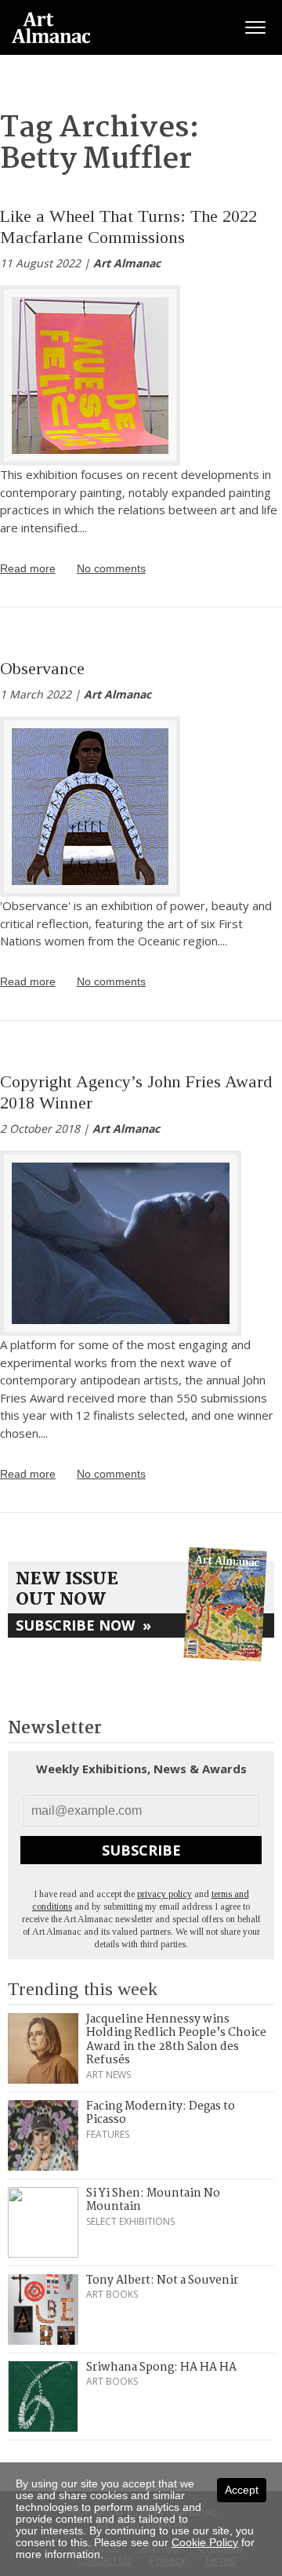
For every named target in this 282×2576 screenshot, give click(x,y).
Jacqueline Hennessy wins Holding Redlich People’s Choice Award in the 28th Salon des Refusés (176, 2040)
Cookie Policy (205, 2542)
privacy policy (164, 1894)
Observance (42, 668)
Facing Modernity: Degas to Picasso (161, 2113)
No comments (111, 568)
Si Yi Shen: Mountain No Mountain (153, 2200)
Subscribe (141, 1850)
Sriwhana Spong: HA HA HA (161, 2367)
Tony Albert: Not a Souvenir (162, 2280)
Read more (28, 568)
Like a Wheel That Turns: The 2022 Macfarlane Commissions (128, 226)
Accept (242, 2490)
